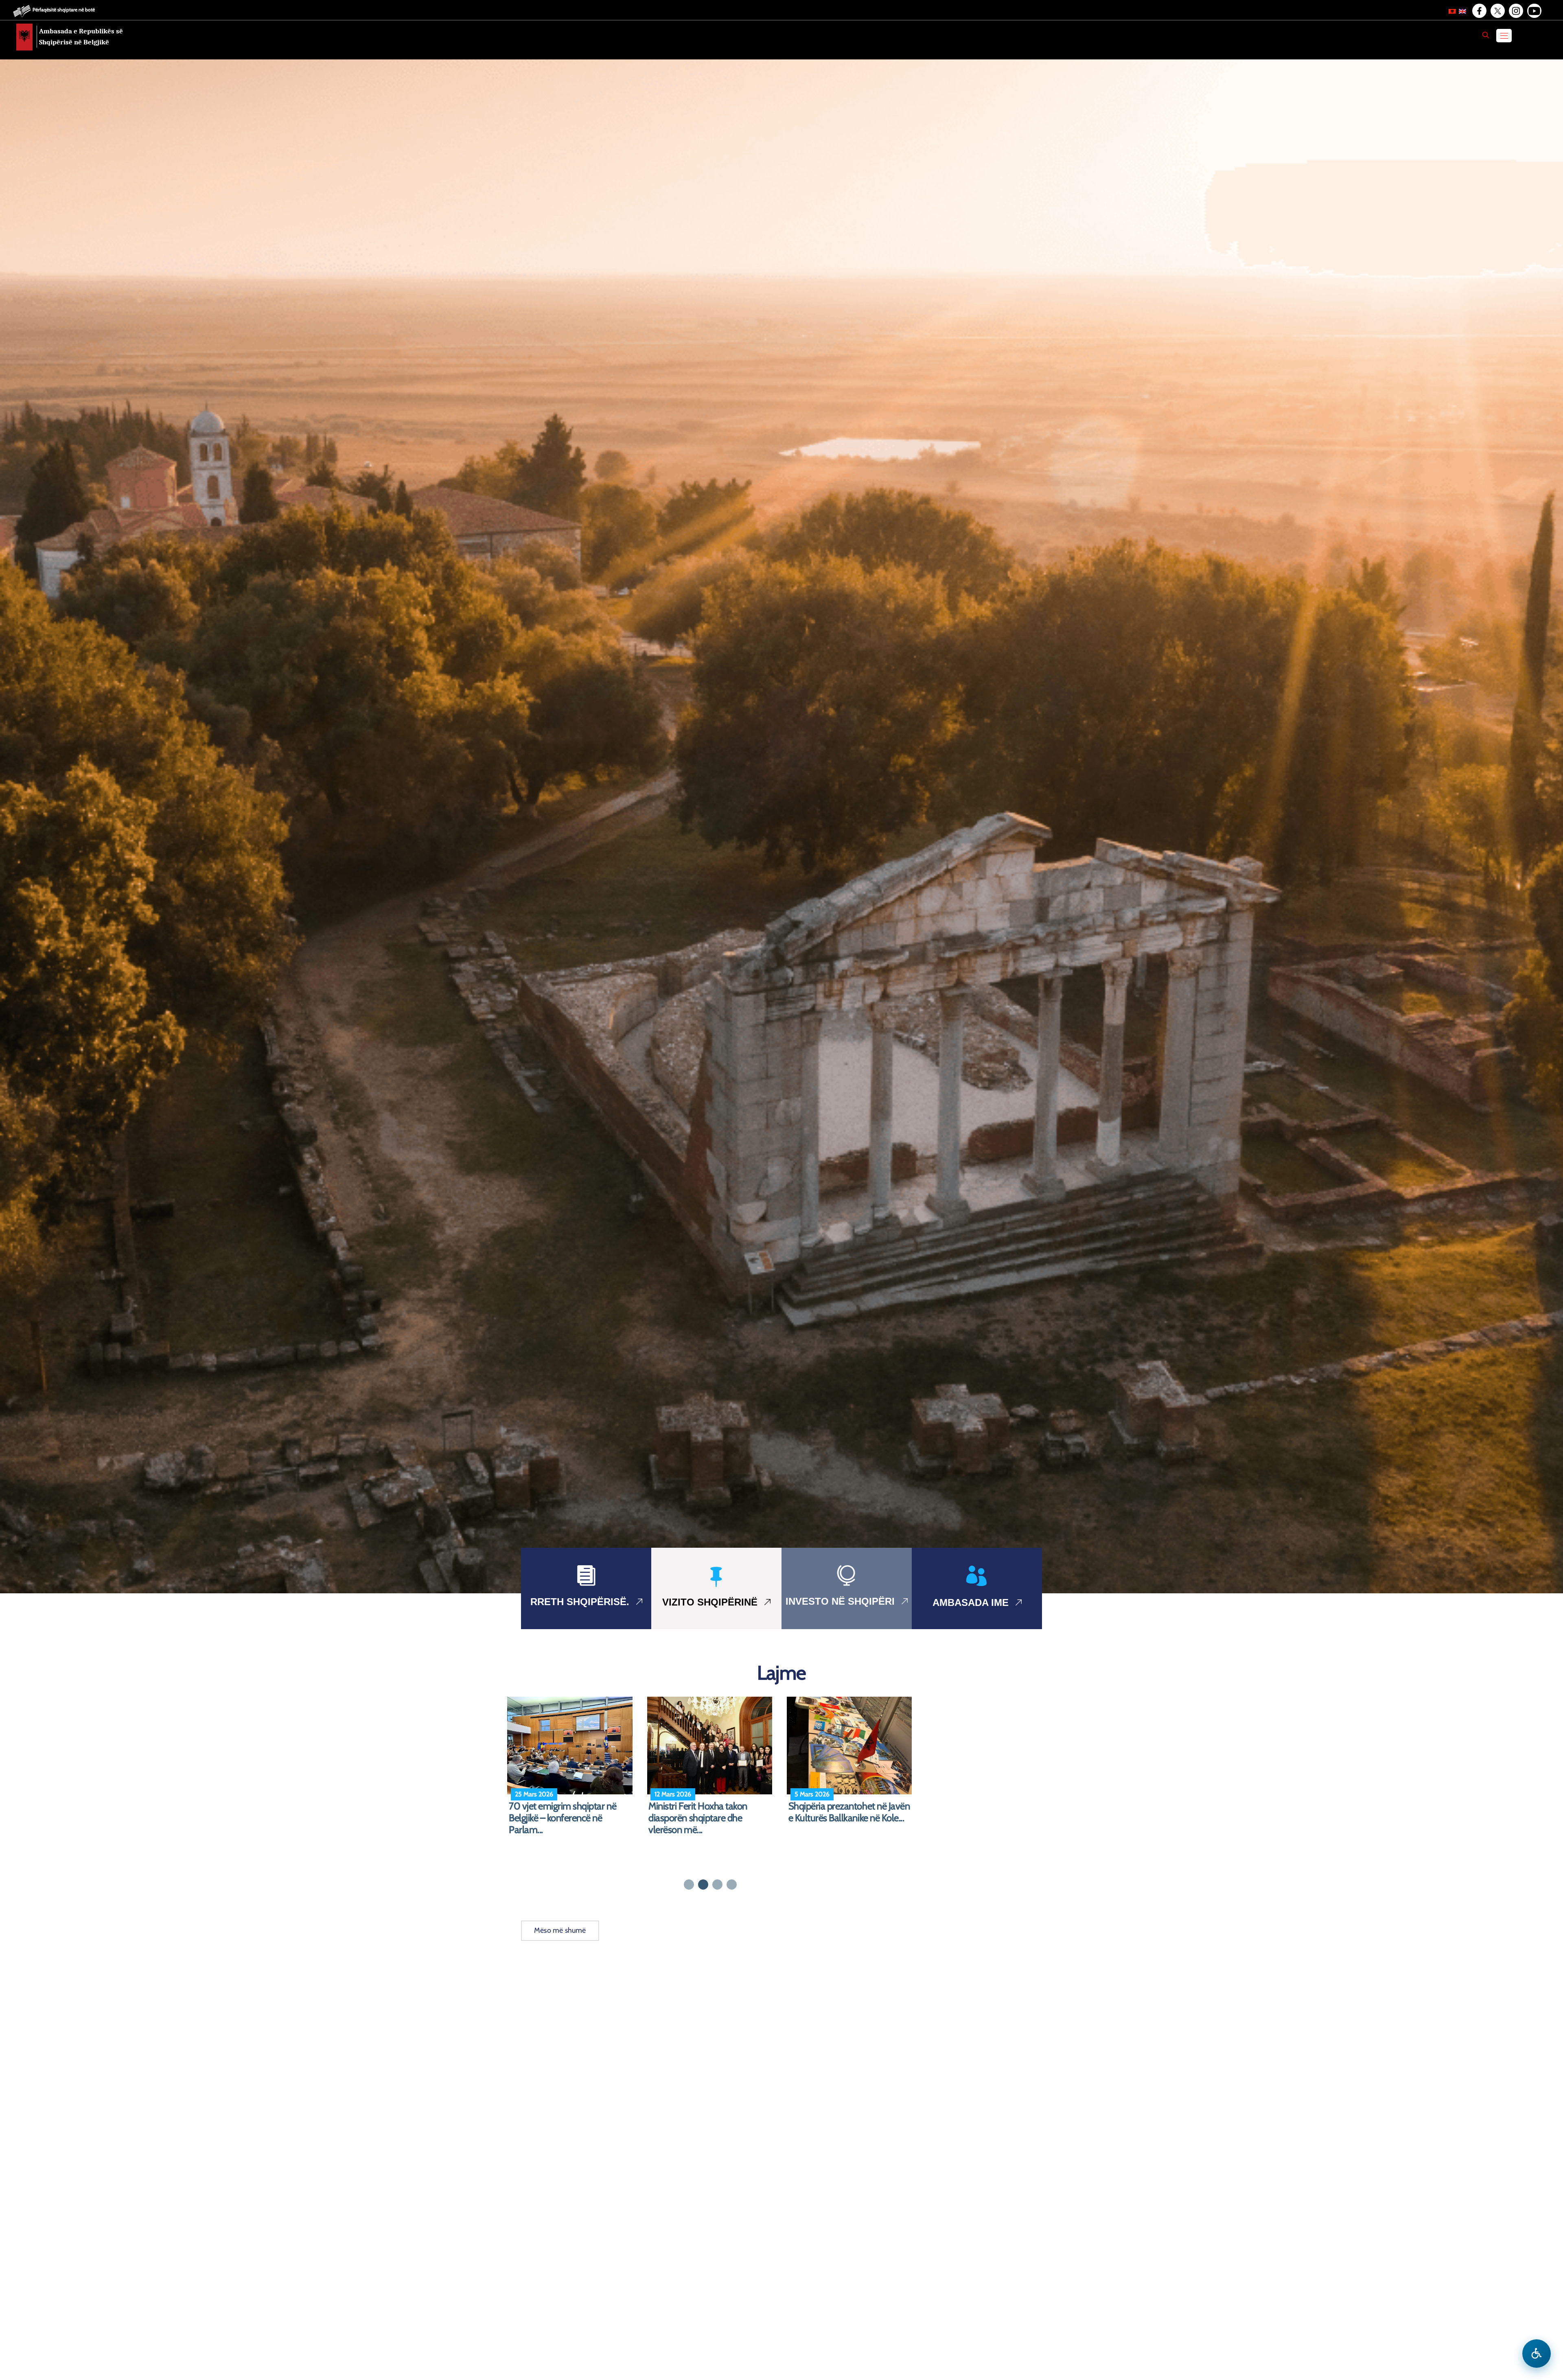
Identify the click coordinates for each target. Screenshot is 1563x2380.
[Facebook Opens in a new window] (1479, 11)
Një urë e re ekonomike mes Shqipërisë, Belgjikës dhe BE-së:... (712, 1812)
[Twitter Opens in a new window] (1497, 11)
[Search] (1486, 35)
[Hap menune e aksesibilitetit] (1537, 2354)
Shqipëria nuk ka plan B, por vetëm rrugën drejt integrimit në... (844, 1818)
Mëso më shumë (560, 1930)
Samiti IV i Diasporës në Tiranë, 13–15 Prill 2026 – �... (569, 1812)
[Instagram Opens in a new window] (1515, 11)
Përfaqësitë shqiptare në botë (64, 10)
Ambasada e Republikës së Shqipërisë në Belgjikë (81, 37)
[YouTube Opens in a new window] (1534, 11)
